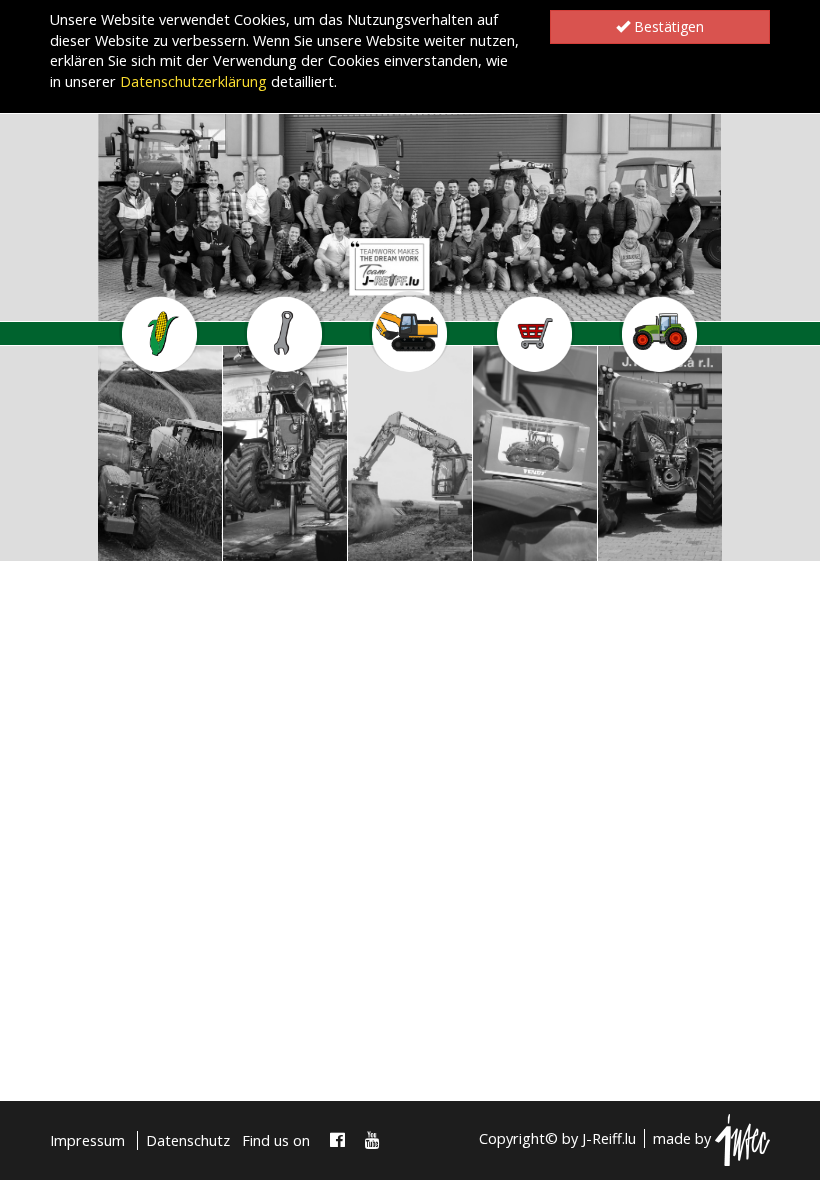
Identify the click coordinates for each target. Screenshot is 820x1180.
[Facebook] (337, 1140)
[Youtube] (372, 1140)
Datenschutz (188, 1140)
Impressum (87, 1140)
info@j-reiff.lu (146, 544)
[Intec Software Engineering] (742, 1138)
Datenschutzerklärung (193, 81)
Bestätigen (667, 26)
